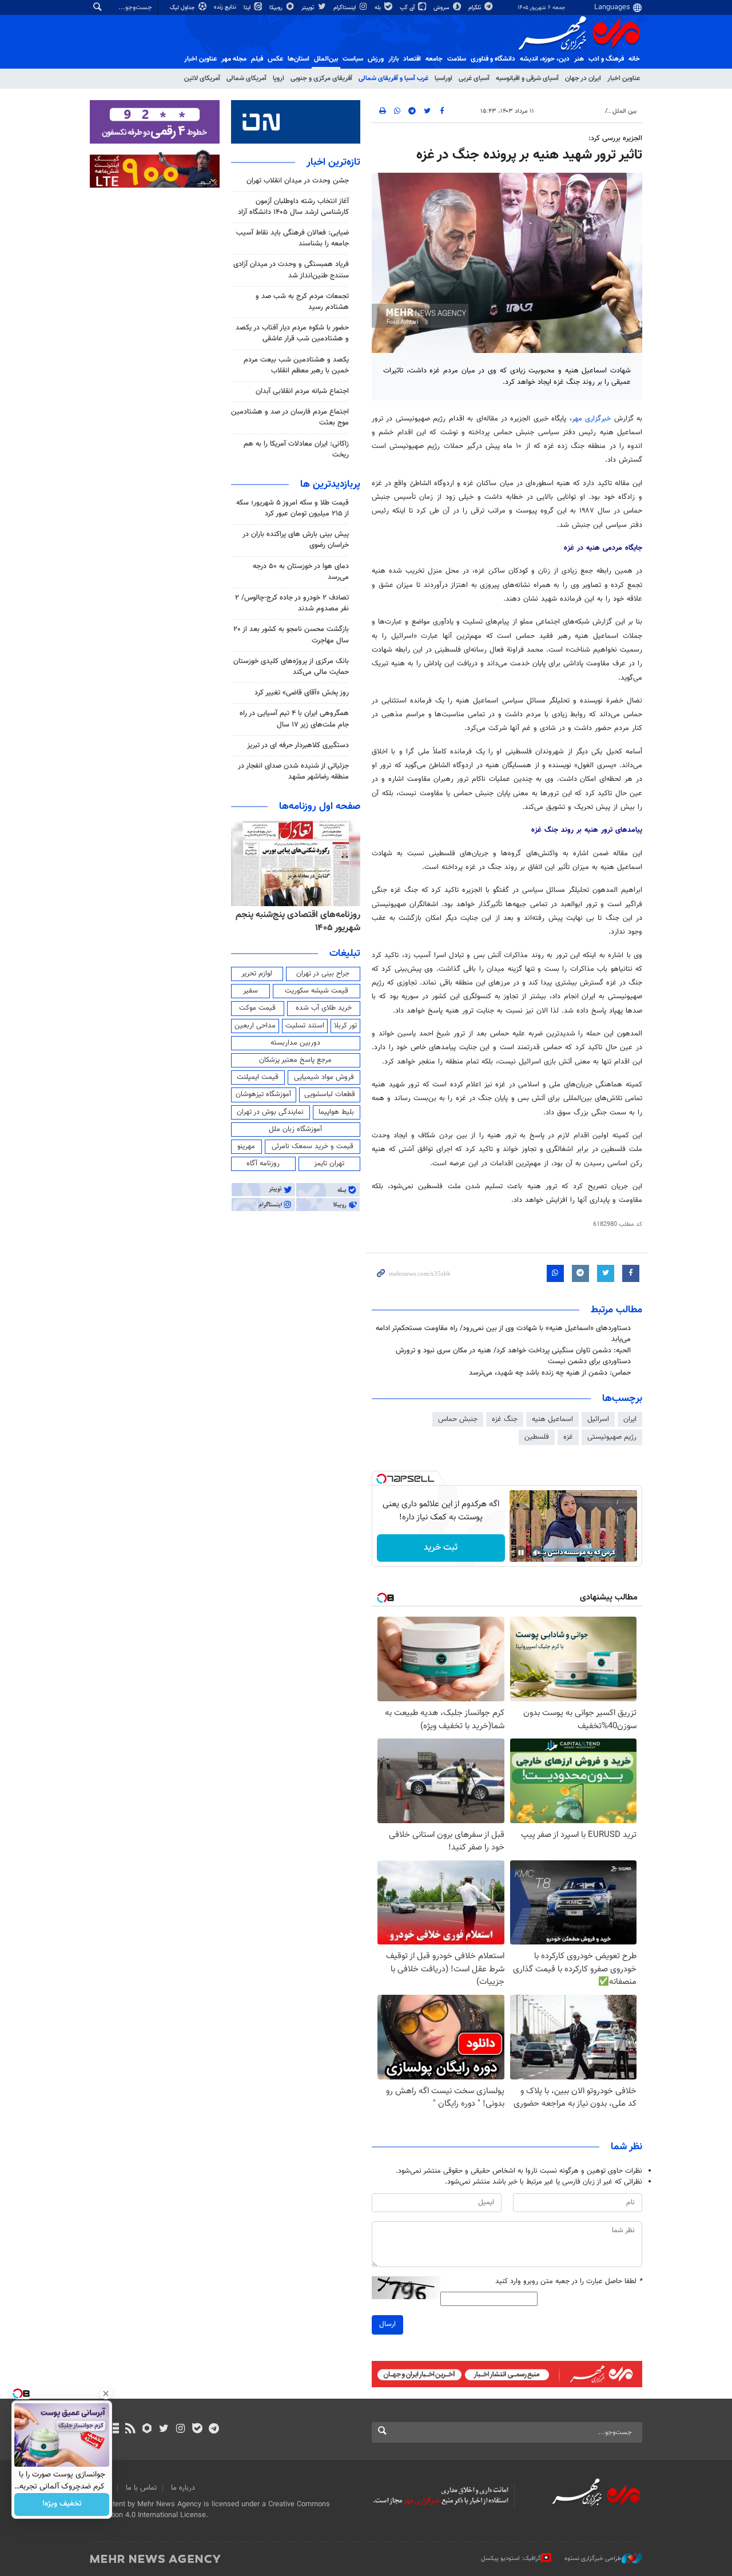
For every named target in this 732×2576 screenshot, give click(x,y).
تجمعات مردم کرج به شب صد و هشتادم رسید (302, 302)
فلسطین (537, 1437)
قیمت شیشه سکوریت (317, 991)
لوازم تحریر (257, 974)
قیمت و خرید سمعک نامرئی (313, 1146)
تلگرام (476, 8)
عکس (275, 59)
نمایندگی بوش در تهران (270, 1112)
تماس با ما (141, 2488)
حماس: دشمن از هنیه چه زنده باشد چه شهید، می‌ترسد (550, 1373)
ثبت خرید (441, 1548)
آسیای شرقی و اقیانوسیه (527, 78)
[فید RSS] (130, 2430)
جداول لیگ (183, 8)
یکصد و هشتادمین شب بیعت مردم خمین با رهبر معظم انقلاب (296, 365)
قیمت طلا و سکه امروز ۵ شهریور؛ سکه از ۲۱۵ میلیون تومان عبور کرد (293, 508)
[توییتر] (164, 2430)
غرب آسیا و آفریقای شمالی (393, 78)
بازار (393, 59)
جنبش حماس (458, 1419)
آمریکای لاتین (202, 78)
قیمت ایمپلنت (258, 1077)
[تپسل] (381, 1479)
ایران (630, 1419)
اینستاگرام (345, 8)
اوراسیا (443, 78)
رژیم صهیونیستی (612, 1437)
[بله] (197, 2430)
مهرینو (246, 1146)
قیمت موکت (257, 1008)
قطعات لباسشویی (330, 1094)
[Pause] (521, 1553)
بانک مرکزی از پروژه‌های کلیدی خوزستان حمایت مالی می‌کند (291, 667)
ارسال (387, 2324)
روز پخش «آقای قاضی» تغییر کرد (302, 693)
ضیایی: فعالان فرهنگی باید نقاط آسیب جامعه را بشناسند (293, 238)
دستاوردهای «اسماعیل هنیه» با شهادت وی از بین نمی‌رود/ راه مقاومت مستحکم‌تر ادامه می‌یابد (503, 1334)
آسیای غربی (474, 78)
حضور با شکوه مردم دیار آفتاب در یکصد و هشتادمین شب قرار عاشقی (292, 333)
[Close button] (106, 2394)
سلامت (457, 59)
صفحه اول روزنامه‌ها (320, 807)
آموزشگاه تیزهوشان (263, 1094)
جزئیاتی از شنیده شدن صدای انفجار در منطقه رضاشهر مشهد (293, 771)
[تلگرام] (214, 2430)
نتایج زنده (226, 7)
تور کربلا (345, 1026)
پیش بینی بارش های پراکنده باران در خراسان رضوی (296, 540)
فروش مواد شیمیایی (324, 1077)
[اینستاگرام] (180, 2430)
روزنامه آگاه (263, 1164)
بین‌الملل (326, 59)
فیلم (257, 59)
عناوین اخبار (624, 78)
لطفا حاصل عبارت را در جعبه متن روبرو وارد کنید (569, 2282)
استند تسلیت (305, 1026)
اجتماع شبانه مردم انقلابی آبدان (302, 391)
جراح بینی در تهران (323, 974)
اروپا (279, 78)
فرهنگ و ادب (606, 59)
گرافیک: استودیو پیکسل (511, 2559)
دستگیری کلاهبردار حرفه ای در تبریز (298, 745)
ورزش (376, 59)
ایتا (248, 8)
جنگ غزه (505, 1419)
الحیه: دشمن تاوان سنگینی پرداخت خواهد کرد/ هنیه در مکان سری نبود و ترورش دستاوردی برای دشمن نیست (513, 1356)
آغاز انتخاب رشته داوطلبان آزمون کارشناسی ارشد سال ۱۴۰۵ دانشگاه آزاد (293, 207)
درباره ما (183, 2488)
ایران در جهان (583, 78)
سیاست (353, 59)
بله (379, 8)
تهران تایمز (329, 1164)
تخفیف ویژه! (62, 2504)
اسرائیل (598, 1419)
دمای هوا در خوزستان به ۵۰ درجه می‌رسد (301, 572)
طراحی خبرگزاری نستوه (593, 2559)
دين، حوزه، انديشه (545, 59)
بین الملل (624, 111)
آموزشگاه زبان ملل (295, 1129)
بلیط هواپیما (336, 1112)
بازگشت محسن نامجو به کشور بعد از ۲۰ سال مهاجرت (291, 635)
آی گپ (408, 8)
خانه (634, 59)
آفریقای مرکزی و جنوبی (321, 78)
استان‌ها (299, 59)
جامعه (434, 59)
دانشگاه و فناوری (493, 59)
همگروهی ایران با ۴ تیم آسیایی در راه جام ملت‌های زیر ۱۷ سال (294, 719)
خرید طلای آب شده (324, 1008)
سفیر (250, 991)
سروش (442, 8)
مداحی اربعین (255, 1026)
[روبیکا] (147, 2430)
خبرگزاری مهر (593, 419)
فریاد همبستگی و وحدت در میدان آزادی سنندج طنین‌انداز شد (291, 270)
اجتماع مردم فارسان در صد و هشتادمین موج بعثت (290, 417)
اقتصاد (412, 59)
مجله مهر (234, 59)
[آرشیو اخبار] (114, 2430)
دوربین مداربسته (295, 1043)
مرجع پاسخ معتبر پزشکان (295, 1060)
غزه (568, 1437)
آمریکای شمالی (246, 78)
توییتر (309, 8)
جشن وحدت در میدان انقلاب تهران (298, 181)
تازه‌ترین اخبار (333, 162)
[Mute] (537, 1553)
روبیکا (277, 8)
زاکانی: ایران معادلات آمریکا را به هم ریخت (296, 449)
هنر (579, 59)
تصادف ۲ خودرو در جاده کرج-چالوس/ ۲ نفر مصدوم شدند (292, 603)
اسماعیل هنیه (552, 1419)
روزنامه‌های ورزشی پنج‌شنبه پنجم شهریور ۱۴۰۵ (302, 921)
